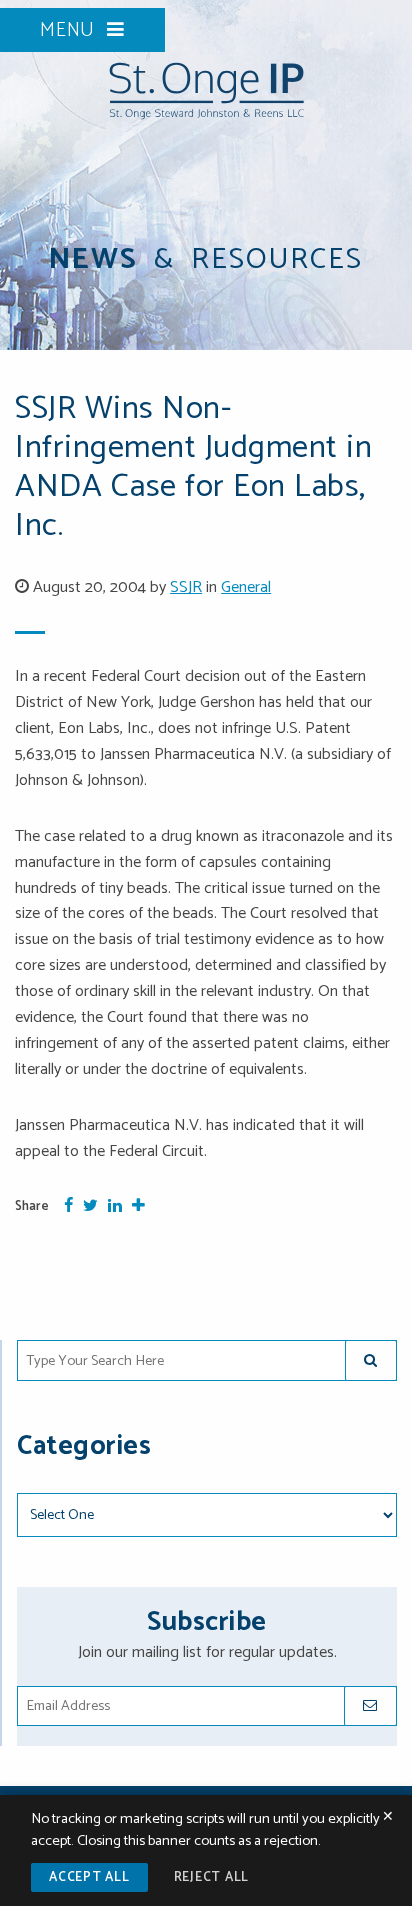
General (246, 587)
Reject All (212, 1877)
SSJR (186, 587)
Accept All (89, 1877)
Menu (70, 30)
